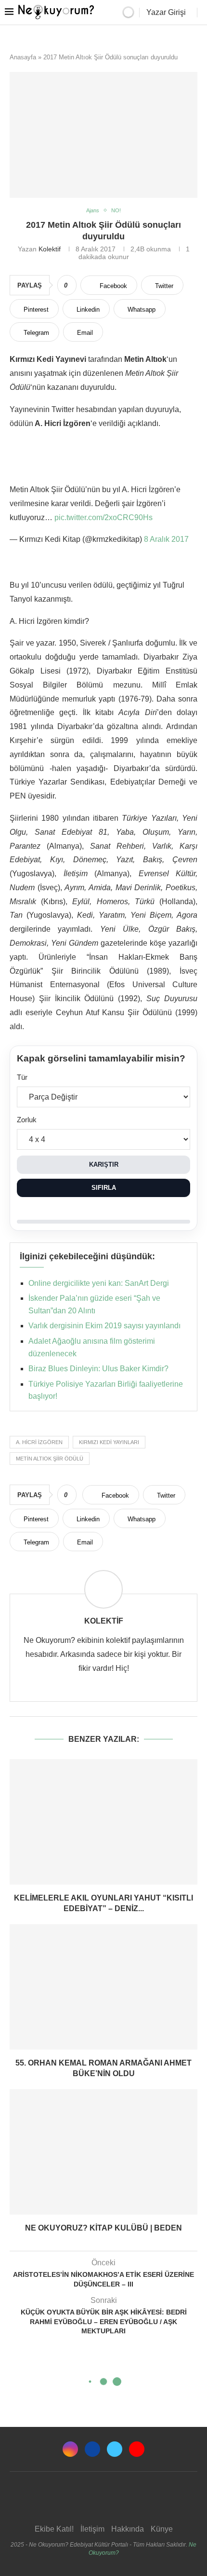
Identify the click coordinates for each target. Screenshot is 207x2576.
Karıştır (104, 1164)
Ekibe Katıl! (54, 2529)
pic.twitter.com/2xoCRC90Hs (103, 517)
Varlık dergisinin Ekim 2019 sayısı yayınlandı (104, 1326)
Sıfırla (104, 1188)
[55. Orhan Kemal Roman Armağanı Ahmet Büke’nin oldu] (103, 1987)
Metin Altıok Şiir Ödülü (50, 1459)
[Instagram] (70, 2449)
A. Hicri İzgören (39, 1442)
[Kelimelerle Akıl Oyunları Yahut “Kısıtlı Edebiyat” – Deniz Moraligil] (103, 1822)
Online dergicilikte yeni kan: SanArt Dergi (99, 1283)
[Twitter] (115, 2449)
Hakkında (128, 2529)
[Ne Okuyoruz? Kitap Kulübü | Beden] (103, 2152)
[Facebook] (92, 2449)
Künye (162, 2529)
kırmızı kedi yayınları (109, 1442)
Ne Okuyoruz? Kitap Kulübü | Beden (103, 2228)
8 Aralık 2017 (166, 539)
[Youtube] (137, 2449)
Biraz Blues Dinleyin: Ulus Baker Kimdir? (98, 1369)
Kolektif (50, 249)
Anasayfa (23, 57)
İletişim (92, 2529)
